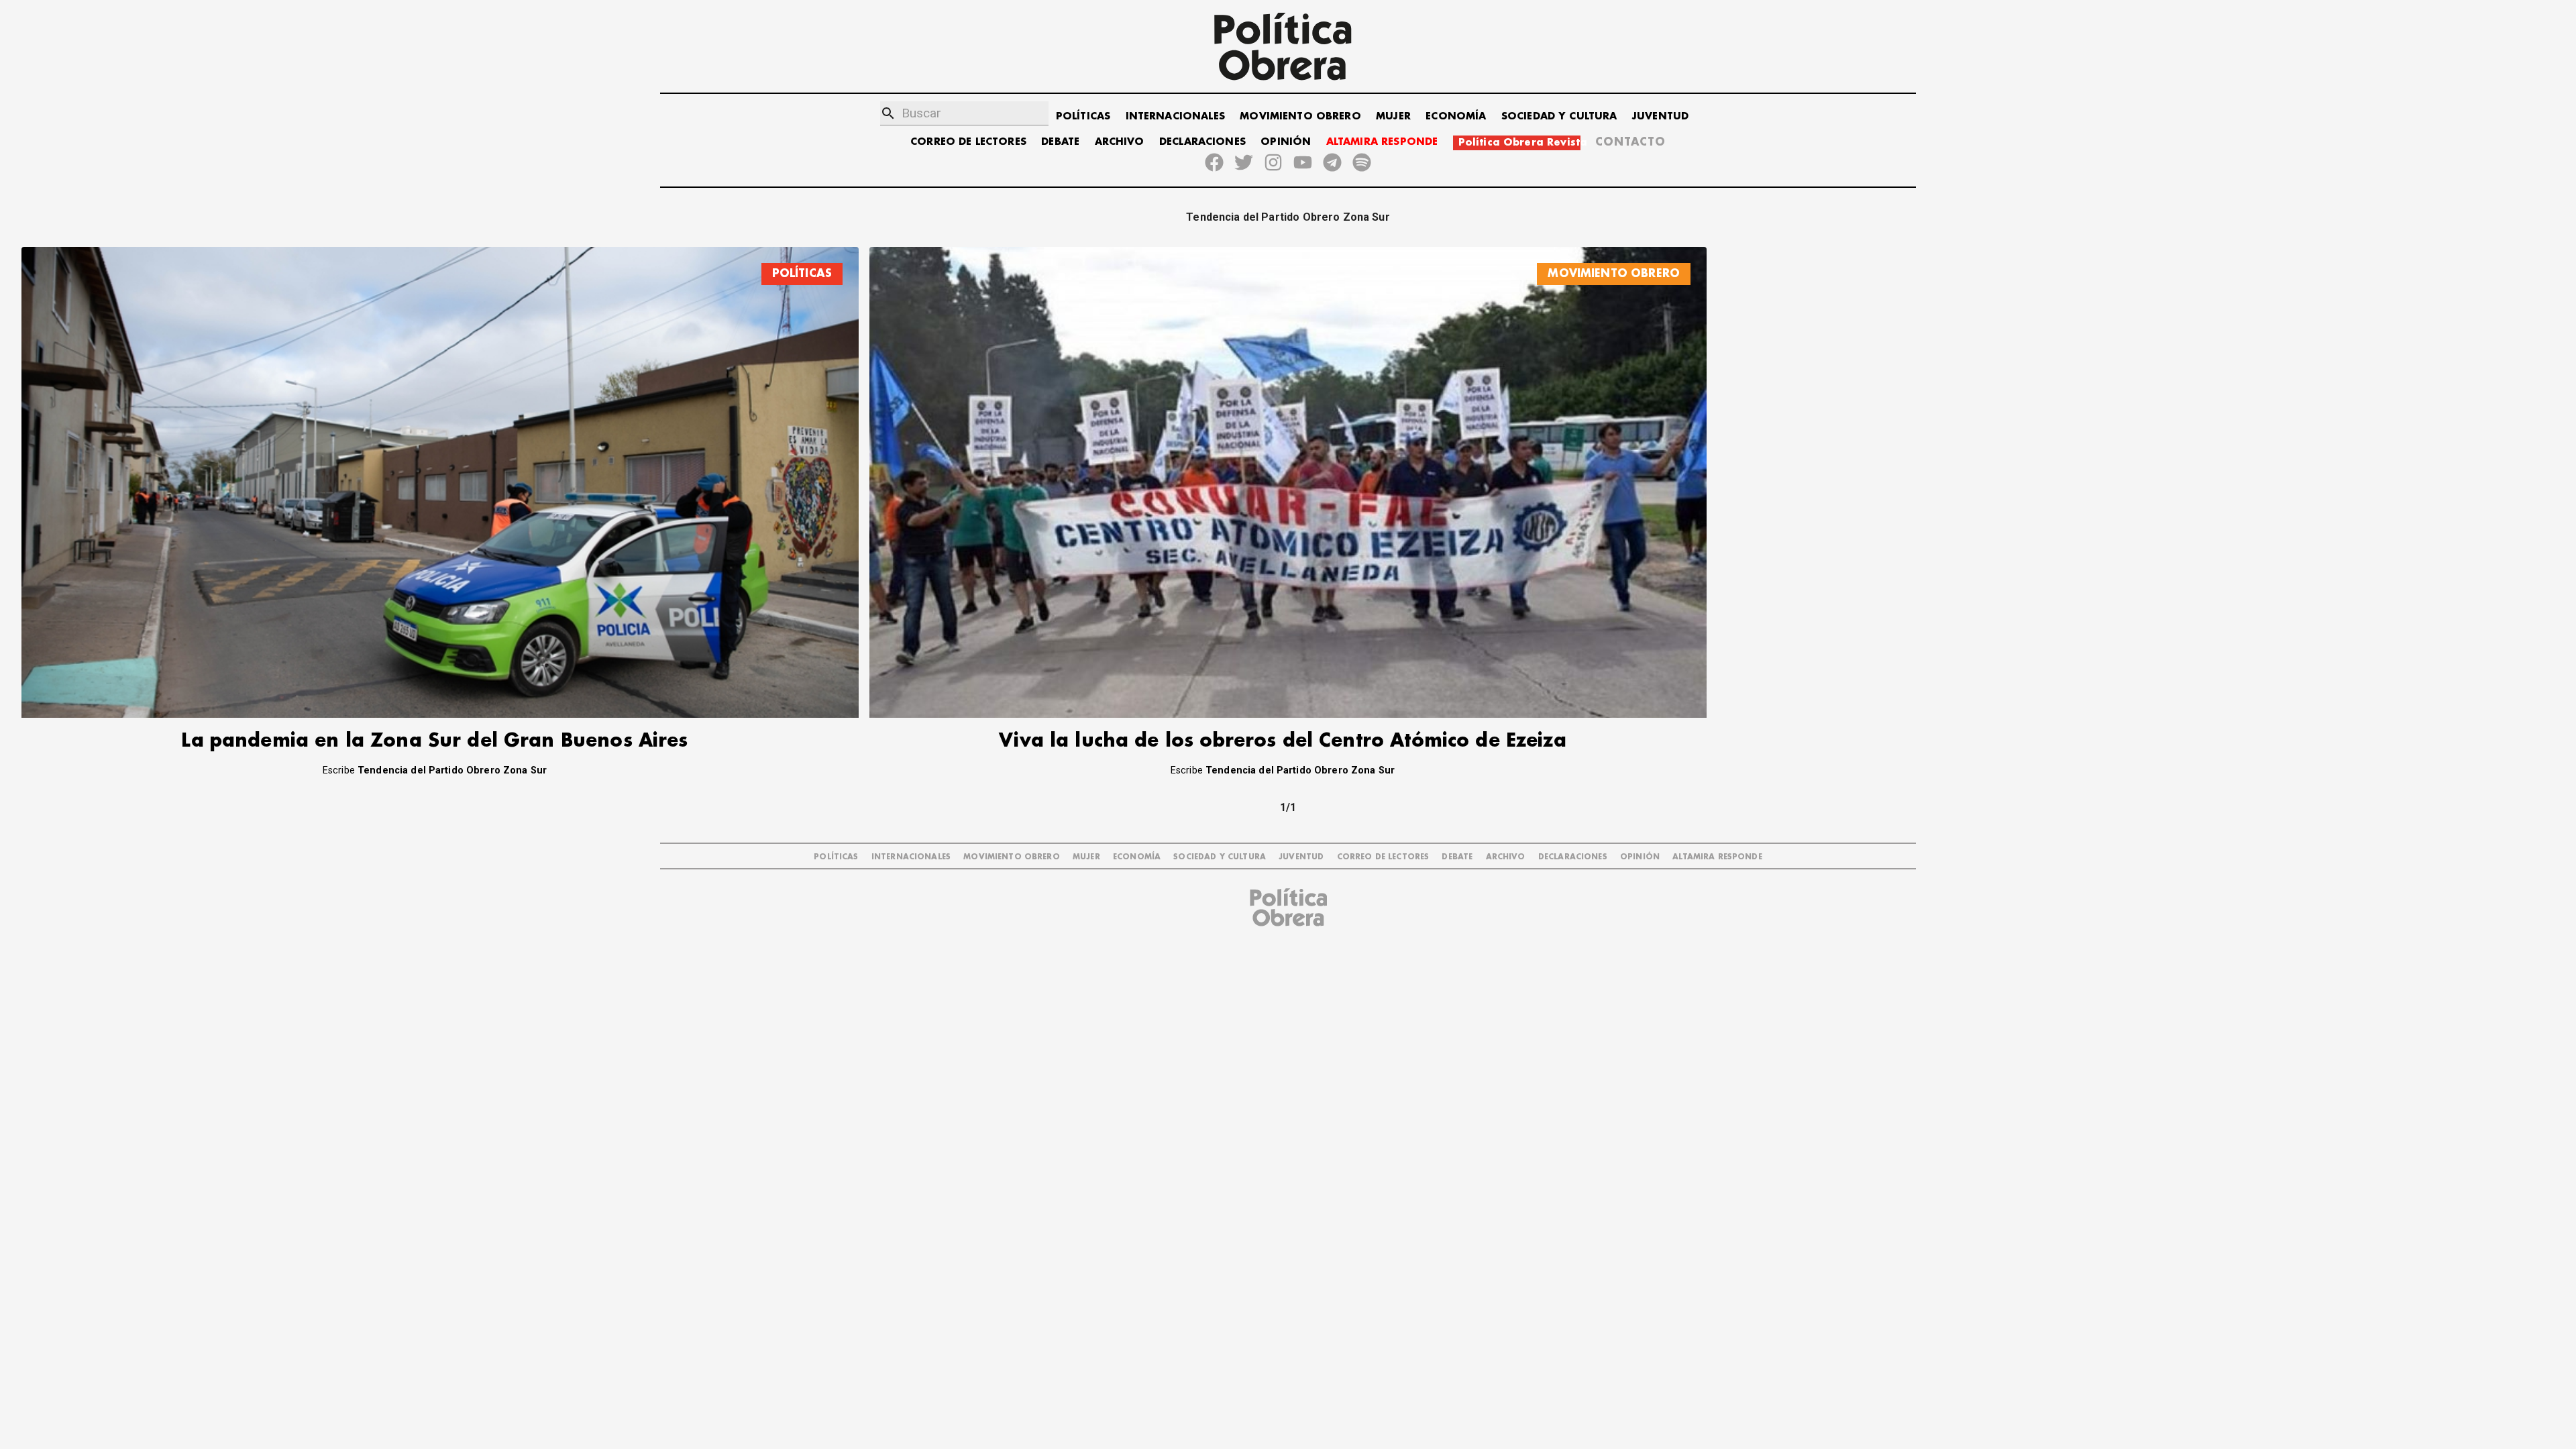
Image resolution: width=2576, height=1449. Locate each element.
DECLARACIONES (1202, 142)
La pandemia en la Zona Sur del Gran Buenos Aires (434, 741)
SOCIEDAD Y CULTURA (1559, 116)
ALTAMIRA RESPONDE (1382, 142)
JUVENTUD (1660, 116)
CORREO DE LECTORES (968, 142)
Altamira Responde (1717, 857)
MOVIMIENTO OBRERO (1300, 116)
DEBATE (1060, 142)
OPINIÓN (1286, 142)
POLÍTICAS (1083, 116)
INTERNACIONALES (1175, 116)
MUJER (1393, 116)
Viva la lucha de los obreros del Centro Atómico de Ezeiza (1283, 741)
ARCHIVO (1120, 142)
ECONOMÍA (1456, 116)
